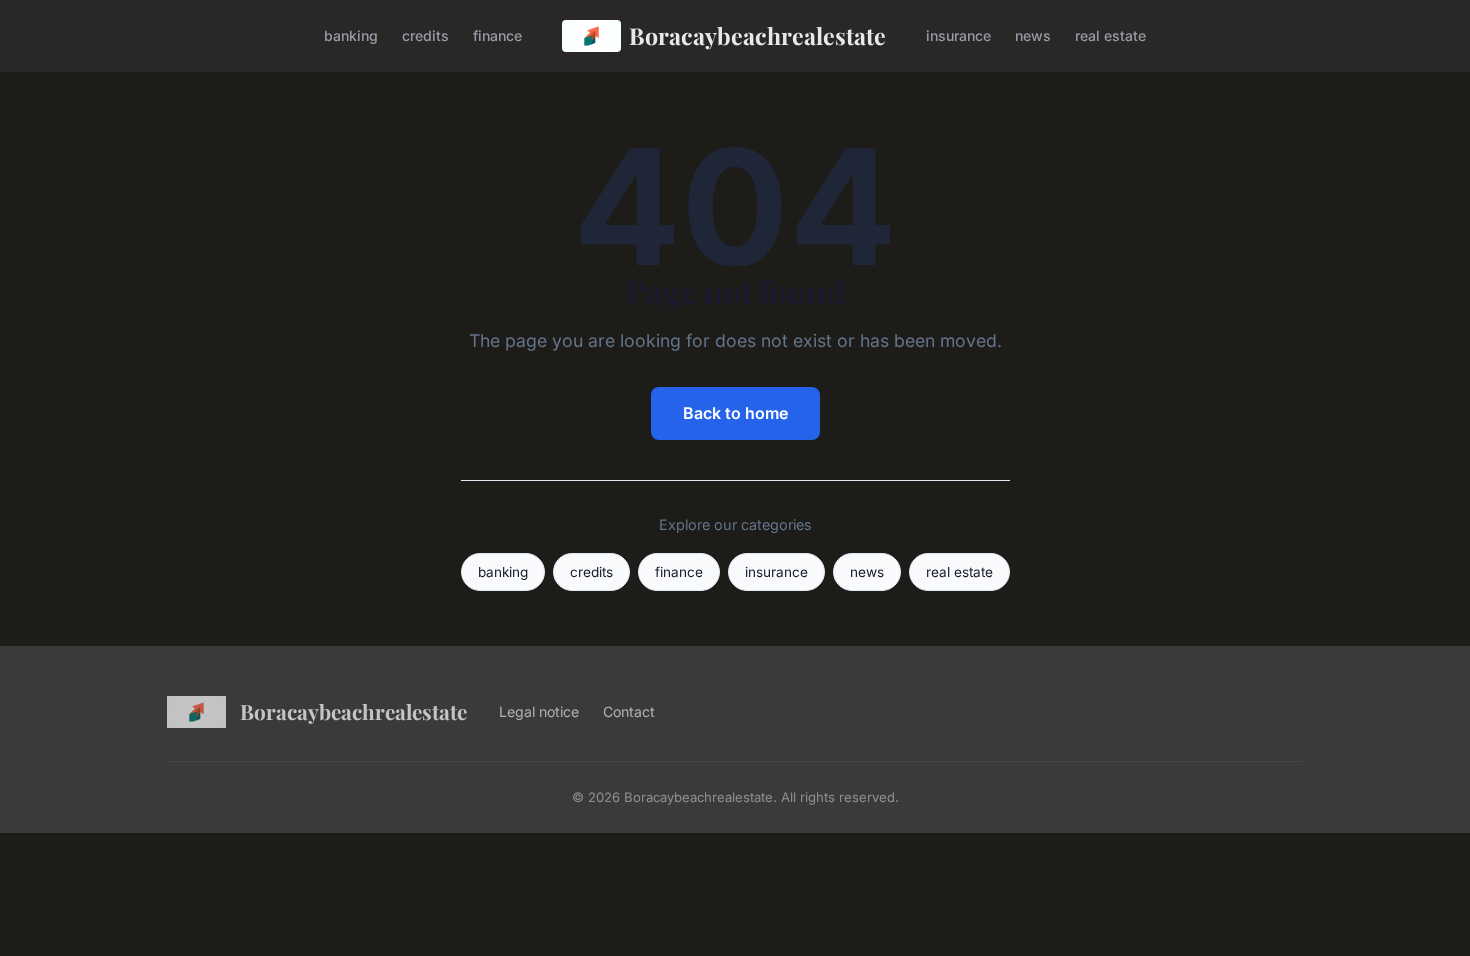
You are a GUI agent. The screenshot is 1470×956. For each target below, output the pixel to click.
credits (425, 35)
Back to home (735, 413)
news (1033, 35)
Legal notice (539, 711)
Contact (629, 711)
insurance (958, 35)
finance (497, 35)
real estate (1110, 35)
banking (351, 35)
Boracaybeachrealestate (757, 35)
